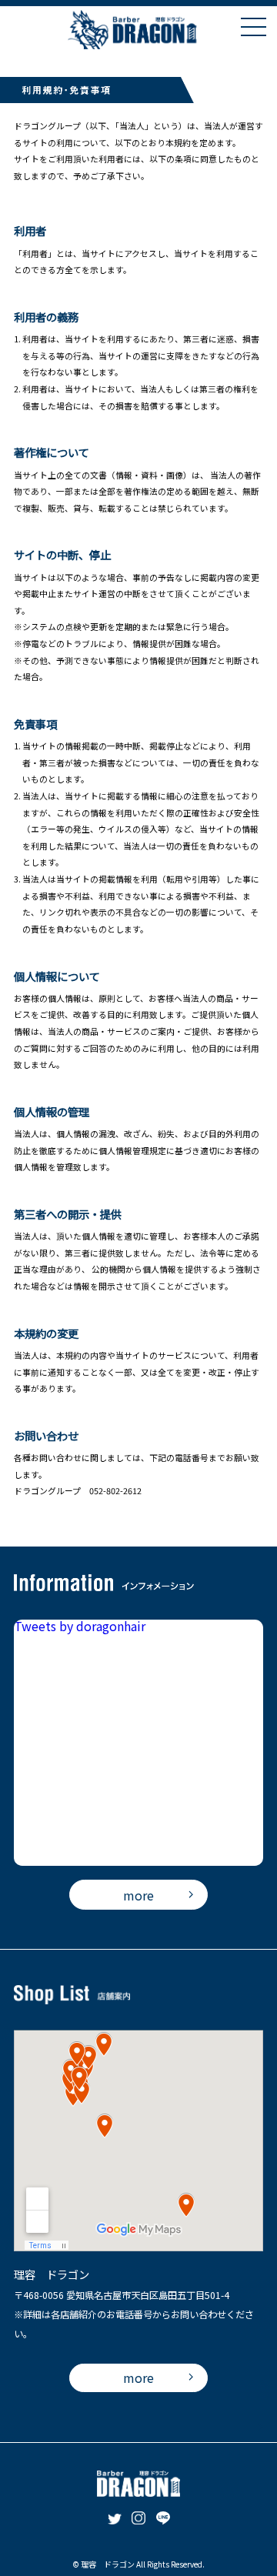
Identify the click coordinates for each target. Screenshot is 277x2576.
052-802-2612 (115, 1490)
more (138, 1895)
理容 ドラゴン (108, 2564)
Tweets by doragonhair (80, 1626)
